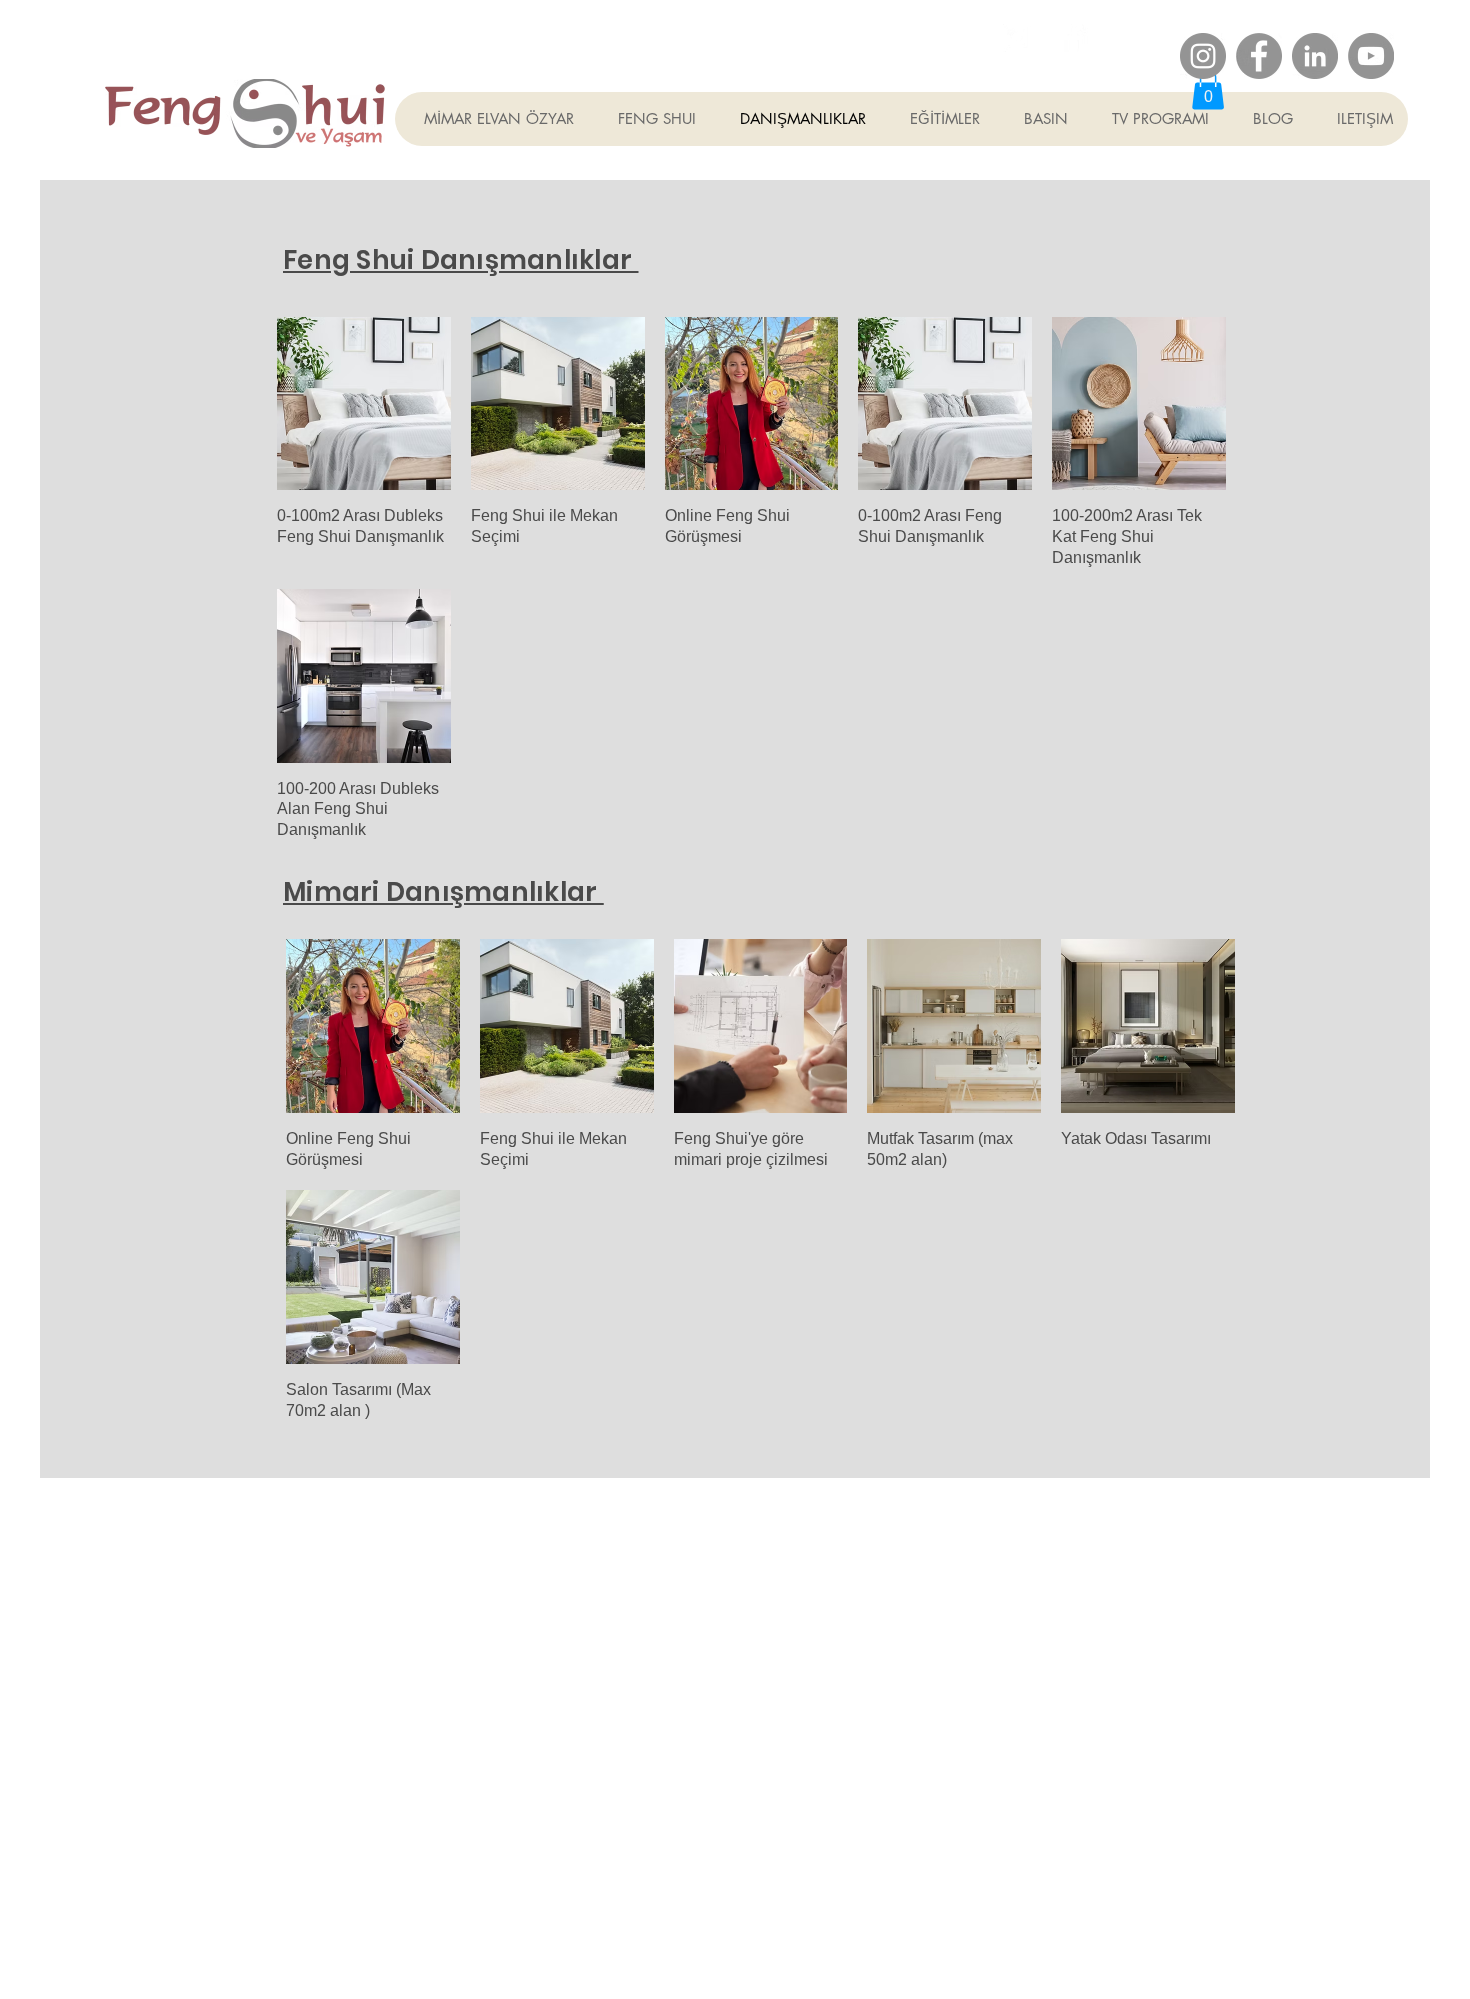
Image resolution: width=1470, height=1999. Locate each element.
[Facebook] (1259, 56)
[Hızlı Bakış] (364, 404)
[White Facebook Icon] (1073, 37)
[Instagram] (1203, 56)
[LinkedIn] (1315, 56)
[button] (1208, 89)
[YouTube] (1371, 56)
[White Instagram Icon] (1016, 37)
